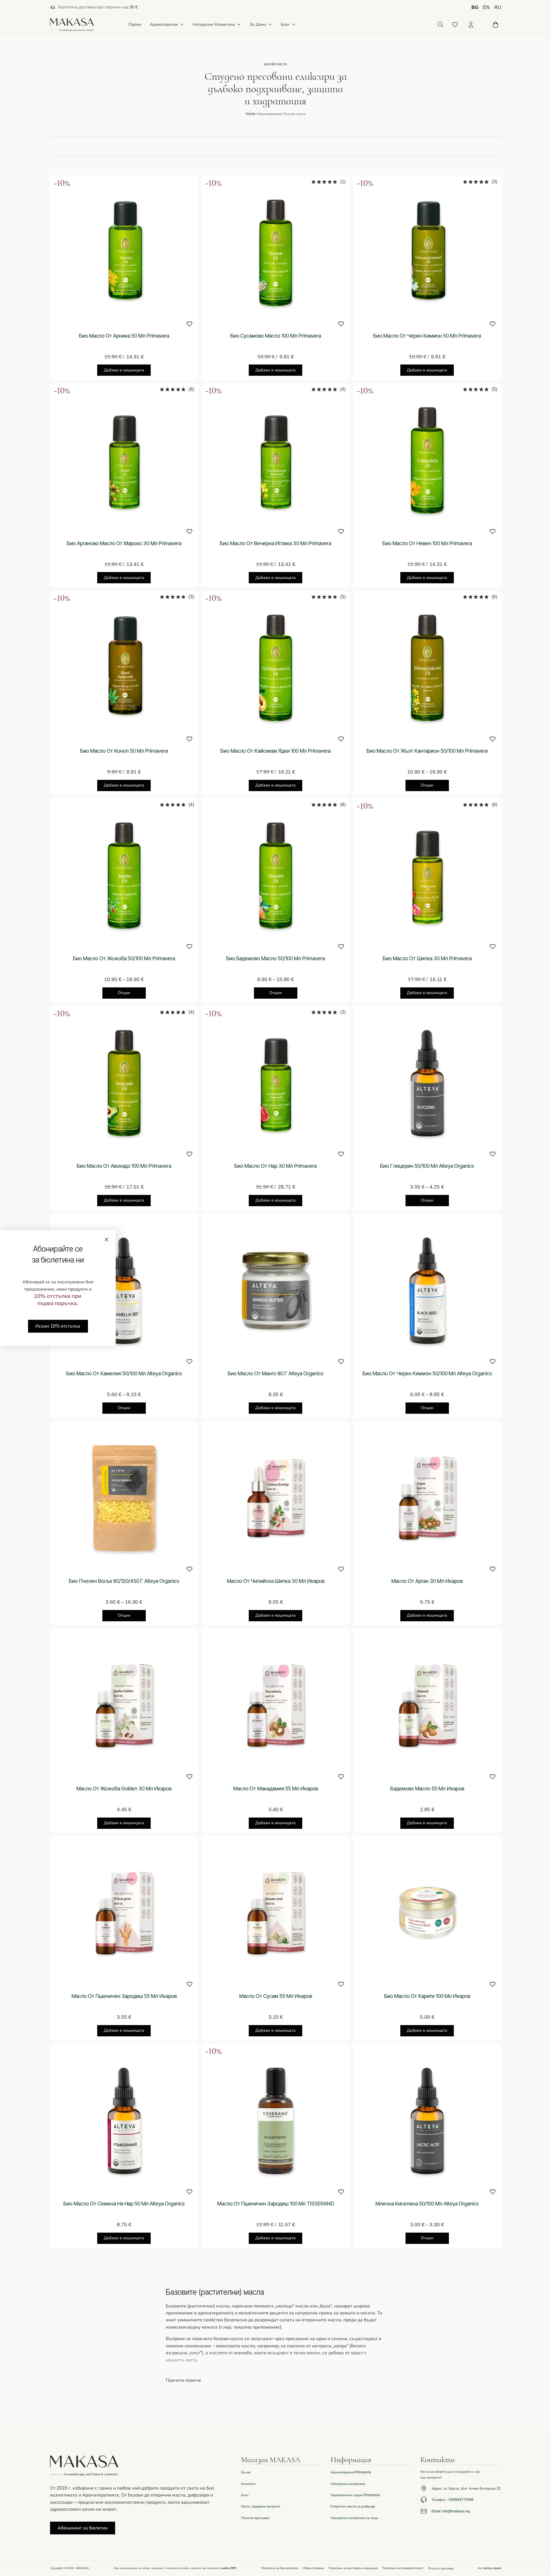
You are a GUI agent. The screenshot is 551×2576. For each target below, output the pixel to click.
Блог (285, 24)
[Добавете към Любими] (189, 324)
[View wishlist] (455, 25)
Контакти (248, 2484)
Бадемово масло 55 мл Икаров (427, 1788)
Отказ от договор (441, 2568)
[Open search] (441, 25)
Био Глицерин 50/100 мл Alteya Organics (427, 1166)
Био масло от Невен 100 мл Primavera (427, 543)
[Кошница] (495, 25)
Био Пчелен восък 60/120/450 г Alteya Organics (124, 1581)
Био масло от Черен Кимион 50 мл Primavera (427, 336)
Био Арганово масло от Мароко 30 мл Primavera (124, 543)
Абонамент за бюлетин (83, 2528)
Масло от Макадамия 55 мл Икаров (275, 1788)
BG (475, 8)
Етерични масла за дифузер (353, 2506)
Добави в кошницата (124, 370)
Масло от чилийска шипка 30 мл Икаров (276, 1581)
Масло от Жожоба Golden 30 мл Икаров (124, 1788)
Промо (135, 25)
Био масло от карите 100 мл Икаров (427, 1996)
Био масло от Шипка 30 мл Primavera (427, 958)
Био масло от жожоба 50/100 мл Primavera (124, 958)
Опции (427, 785)
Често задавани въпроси (261, 2506)
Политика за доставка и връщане (353, 2568)
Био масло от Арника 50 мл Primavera (124, 336)
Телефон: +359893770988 (453, 2500)
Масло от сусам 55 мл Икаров (276, 1996)
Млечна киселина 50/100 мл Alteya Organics (427, 2204)
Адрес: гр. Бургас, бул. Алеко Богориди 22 (466, 2488)
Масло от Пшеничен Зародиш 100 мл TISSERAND (276, 2204)
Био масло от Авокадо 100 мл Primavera (124, 1166)
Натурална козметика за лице (354, 2518)
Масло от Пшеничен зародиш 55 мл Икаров (124, 1996)
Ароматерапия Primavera (351, 2472)
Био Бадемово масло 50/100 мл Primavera (275, 958)
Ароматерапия (164, 24)
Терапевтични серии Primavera (355, 2495)
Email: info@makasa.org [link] (451, 2511)
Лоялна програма (255, 2518)
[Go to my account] (471, 25)
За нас (246, 2472)
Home (251, 114)
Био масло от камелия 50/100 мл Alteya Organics (124, 1373)
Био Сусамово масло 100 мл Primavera (276, 336)
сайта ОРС (229, 2568)
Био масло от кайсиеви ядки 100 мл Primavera (275, 751)
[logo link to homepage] (72, 25)
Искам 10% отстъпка (58, 1326)
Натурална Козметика (214, 24)
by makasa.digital (490, 2568)
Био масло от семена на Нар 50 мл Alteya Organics (124, 2204)
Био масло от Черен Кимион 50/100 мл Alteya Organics (427, 1373)
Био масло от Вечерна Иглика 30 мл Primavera (275, 543)
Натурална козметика (348, 2484)
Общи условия (314, 2568)
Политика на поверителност (403, 2568)
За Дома (258, 24)
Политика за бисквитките (280, 2568)
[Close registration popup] (106, 1239)
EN (486, 8)
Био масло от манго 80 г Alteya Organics (275, 1373)
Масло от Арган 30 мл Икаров (427, 1581)
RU (498, 8)
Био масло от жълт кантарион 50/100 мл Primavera (427, 751)
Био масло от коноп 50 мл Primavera (124, 751)
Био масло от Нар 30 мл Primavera (275, 1166)
